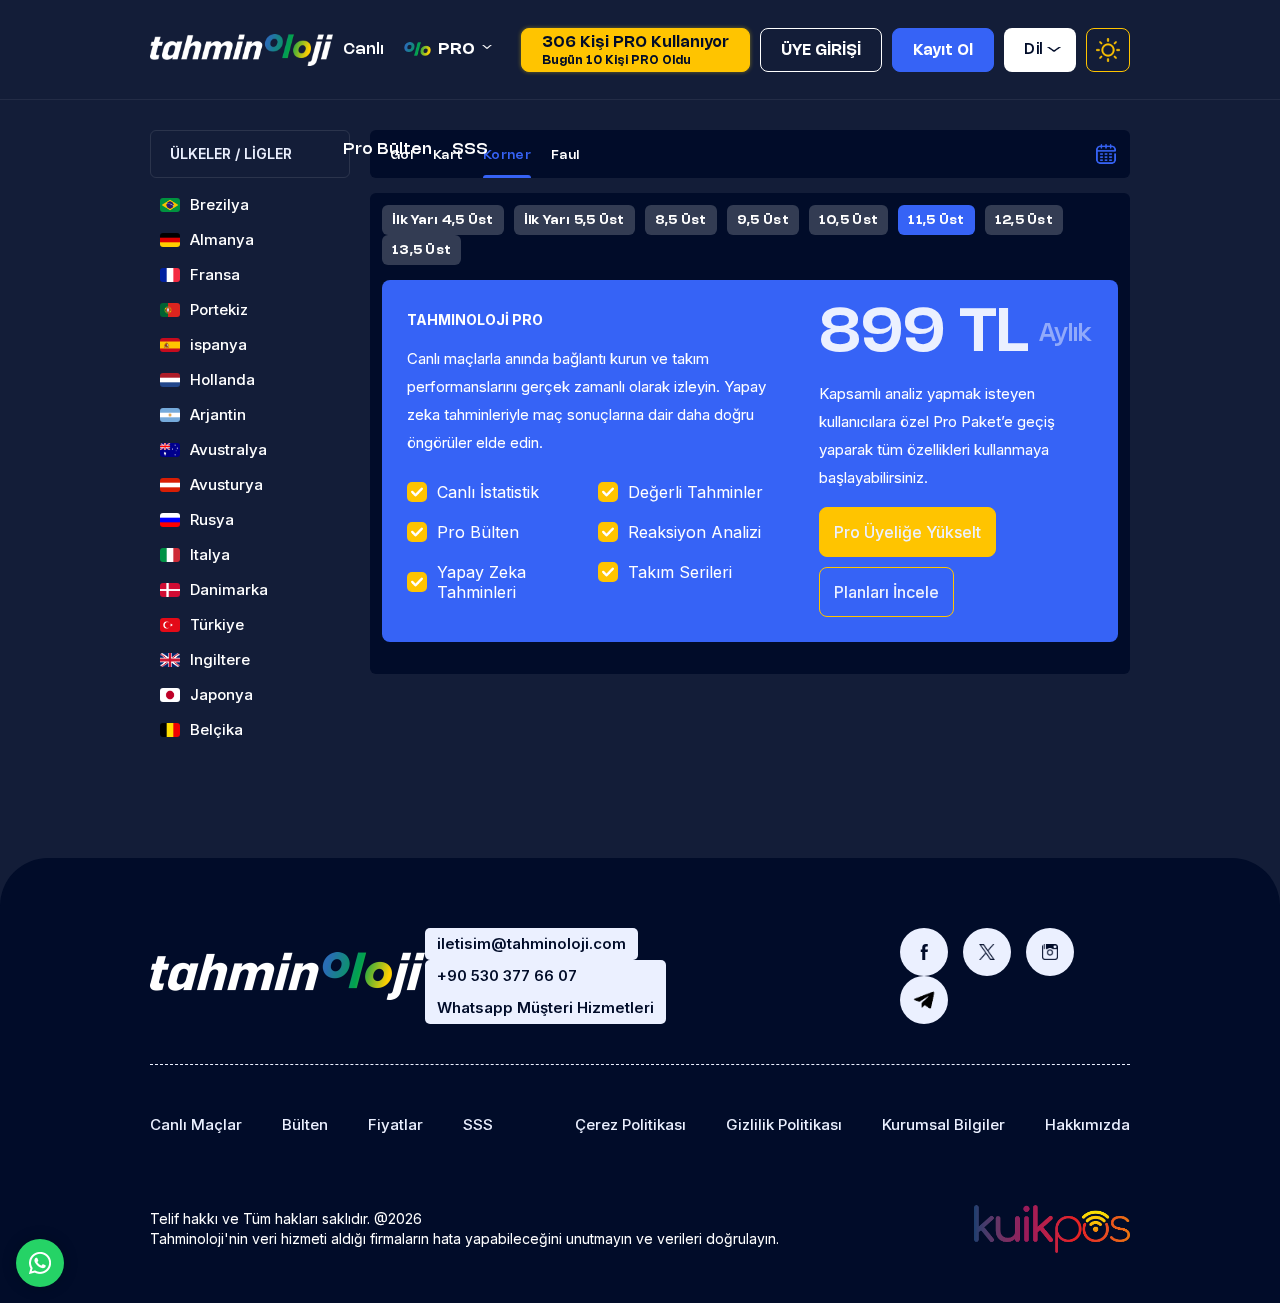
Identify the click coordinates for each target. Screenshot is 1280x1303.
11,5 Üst (936, 220)
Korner (507, 155)
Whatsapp (40, 1263)
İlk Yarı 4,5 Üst (443, 220)
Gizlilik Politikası (784, 1124)
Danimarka (229, 589)
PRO (456, 49)
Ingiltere (220, 659)
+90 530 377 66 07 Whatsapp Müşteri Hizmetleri (545, 991)
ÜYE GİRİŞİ (821, 51)
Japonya (221, 694)
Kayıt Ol (943, 51)
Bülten (305, 1124)
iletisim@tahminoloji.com (531, 943)
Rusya (212, 519)
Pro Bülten (387, 149)
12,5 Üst (1024, 220)
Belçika (216, 729)
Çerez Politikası (630, 1124)
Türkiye (217, 624)
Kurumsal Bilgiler (943, 1124)
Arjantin (218, 414)
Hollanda (222, 379)
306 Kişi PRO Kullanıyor (635, 51)
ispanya (218, 344)
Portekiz (219, 309)
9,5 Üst (763, 220)
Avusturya (226, 484)
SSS (470, 149)
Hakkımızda (1087, 1124)
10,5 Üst (848, 220)
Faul (565, 155)
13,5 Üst (421, 250)
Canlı (363, 49)
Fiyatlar (395, 1124)
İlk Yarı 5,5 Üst (574, 220)
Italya (210, 554)
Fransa (215, 274)
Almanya (222, 239)
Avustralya (228, 449)
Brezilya (219, 204)
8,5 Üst (681, 220)
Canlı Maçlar (196, 1124)
